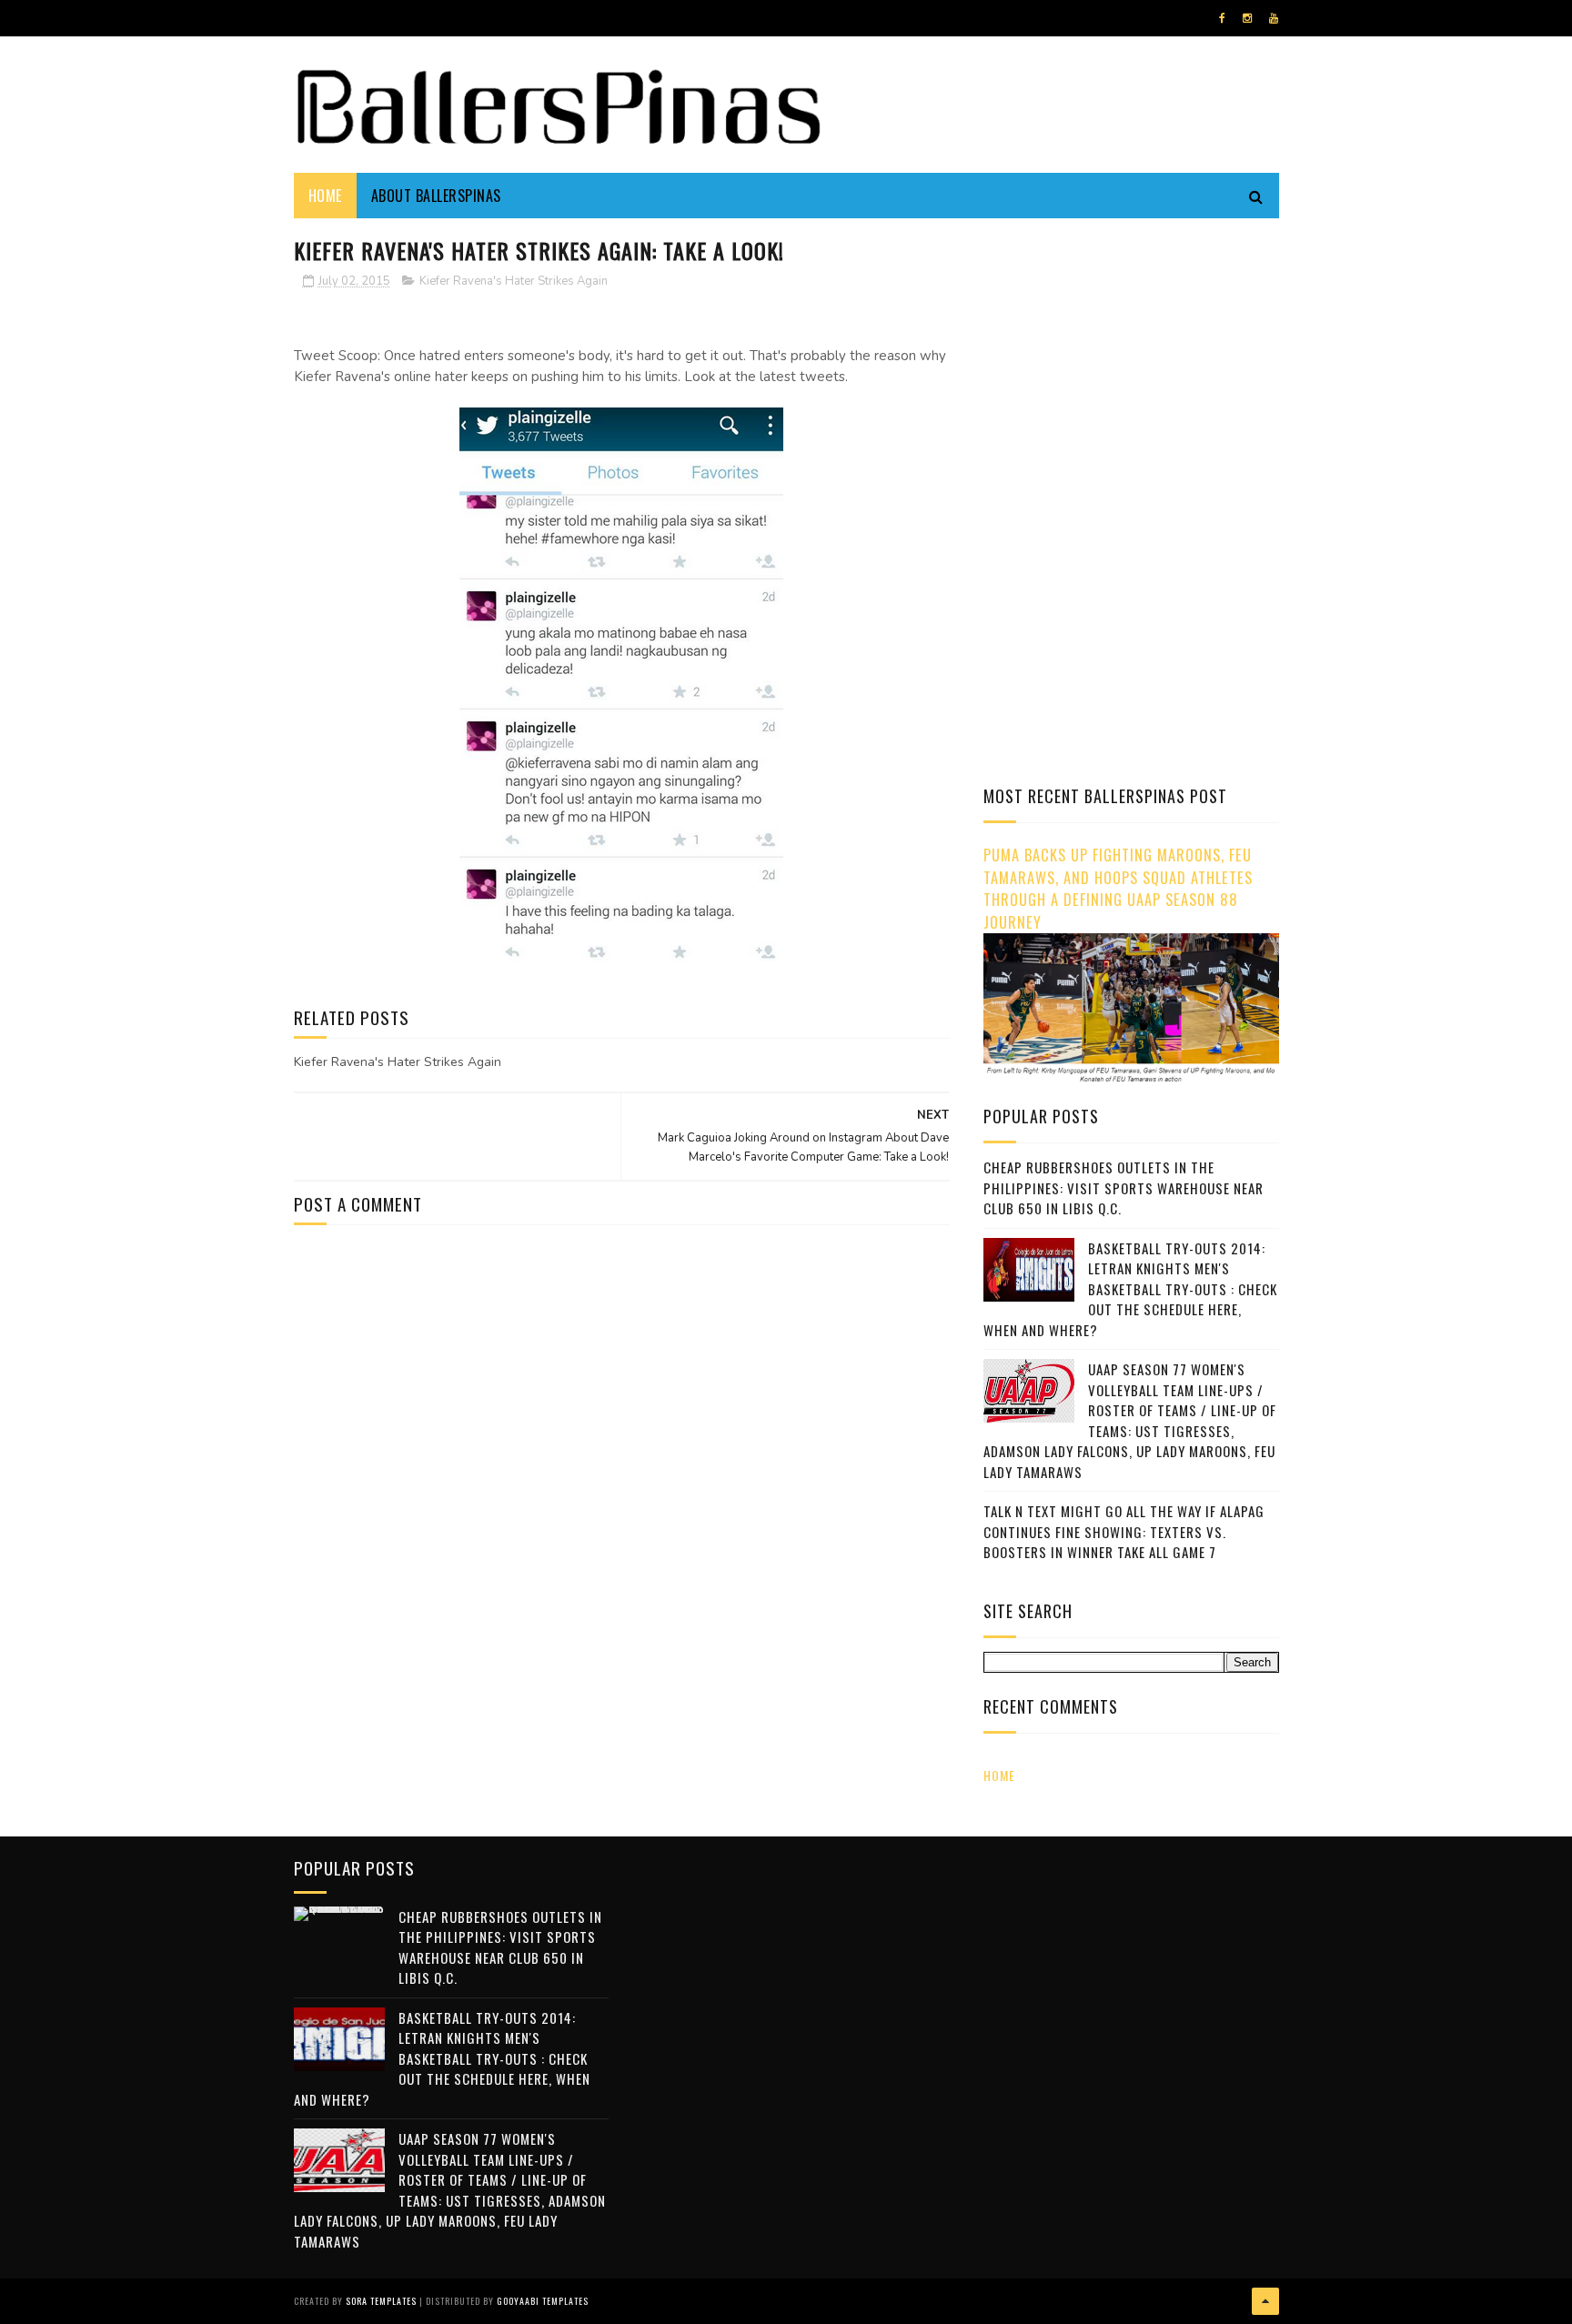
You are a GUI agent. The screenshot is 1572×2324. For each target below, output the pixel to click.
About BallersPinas (436, 196)
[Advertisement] (1136, 359)
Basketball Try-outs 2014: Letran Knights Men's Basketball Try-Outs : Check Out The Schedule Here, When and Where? (1130, 1289)
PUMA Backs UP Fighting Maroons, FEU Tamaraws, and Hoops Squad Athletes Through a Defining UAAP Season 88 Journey (1118, 888)
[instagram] (1247, 18)
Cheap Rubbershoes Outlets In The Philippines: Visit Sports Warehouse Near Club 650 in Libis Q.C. (1124, 1187)
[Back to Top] (1265, 2301)
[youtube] (1274, 18)
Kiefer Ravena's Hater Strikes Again (514, 281)
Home (325, 196)
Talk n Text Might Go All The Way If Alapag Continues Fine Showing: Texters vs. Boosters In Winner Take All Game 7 (1124, 1531)
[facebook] (1222, 18)
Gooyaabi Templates (543, 2301)
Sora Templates (381, 2301)
